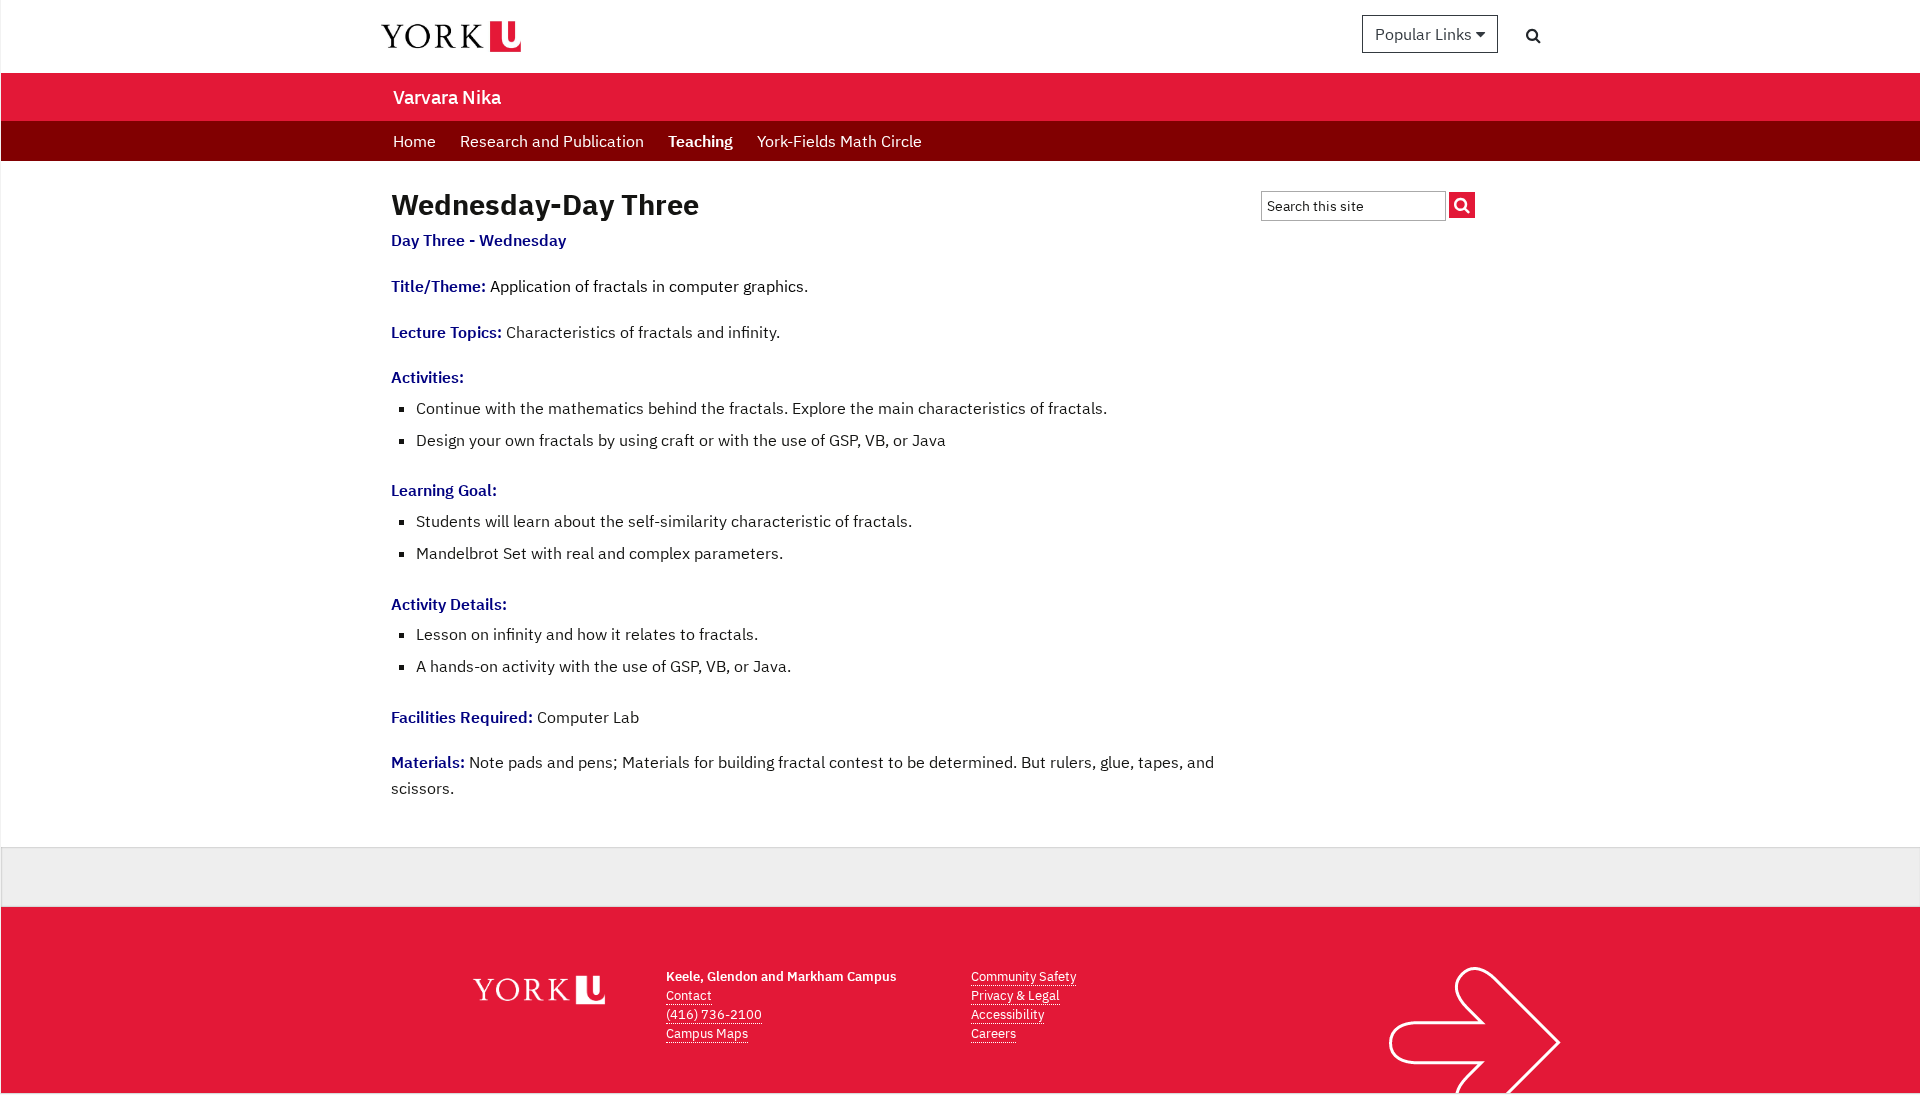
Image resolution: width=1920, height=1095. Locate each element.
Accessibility (1007, 1014)
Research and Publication (552, 141)
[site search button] (1462, 205)
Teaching (700, 141)
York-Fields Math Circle (839, 141)
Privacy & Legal (1015, 995)
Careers (993, 1033)
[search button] (1533, 35)
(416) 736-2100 (714, 1014)
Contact (689, 995)
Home (414, 141)
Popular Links (1425, 34)
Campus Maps (707, 1033)
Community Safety (1023, 976)
